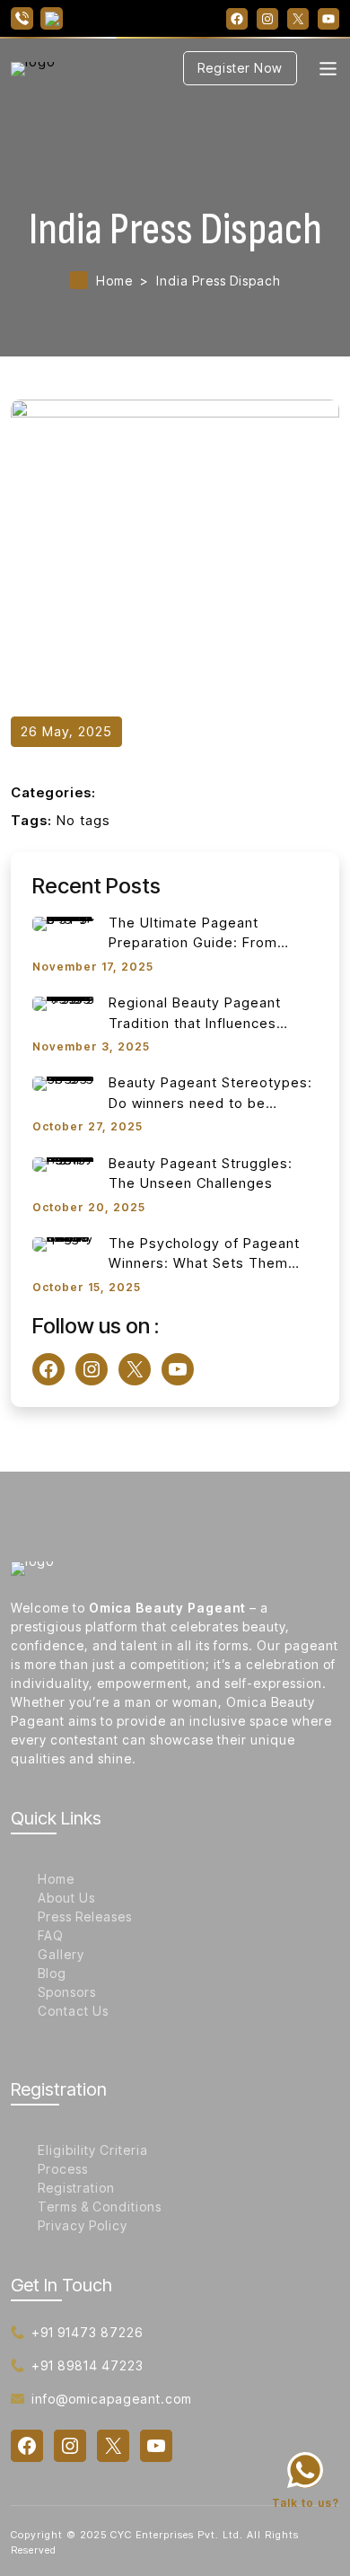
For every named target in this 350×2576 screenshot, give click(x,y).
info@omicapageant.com (112, 2399)
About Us (66, 1898)
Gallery (61, 1954)
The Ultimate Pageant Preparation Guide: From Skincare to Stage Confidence (211, 934)
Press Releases (85, 1917)
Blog (52, 1973)
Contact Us (73, 2011)
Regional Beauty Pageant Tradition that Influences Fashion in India (195, 1014)
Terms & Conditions (100, 2207)
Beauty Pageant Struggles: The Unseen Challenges (201, 1174)
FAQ (51, 1935)
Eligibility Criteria (93, 2150)
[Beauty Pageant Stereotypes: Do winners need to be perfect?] (64, 1083)
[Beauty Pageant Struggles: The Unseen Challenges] (64, 1164)
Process (63, 2169)
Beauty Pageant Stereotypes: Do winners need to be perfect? (210, 1094)
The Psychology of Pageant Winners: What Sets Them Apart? (204, 1254)
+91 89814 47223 (87, 2365)
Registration (76, 2188)
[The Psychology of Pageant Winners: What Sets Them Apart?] (64, 1244)
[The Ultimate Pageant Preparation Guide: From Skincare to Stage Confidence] (64, 923)
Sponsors (67, 1992)
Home (114, 281)
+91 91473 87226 (87, 2332)
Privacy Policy (83, 2225)
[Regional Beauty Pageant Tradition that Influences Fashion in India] (64, 1003)
